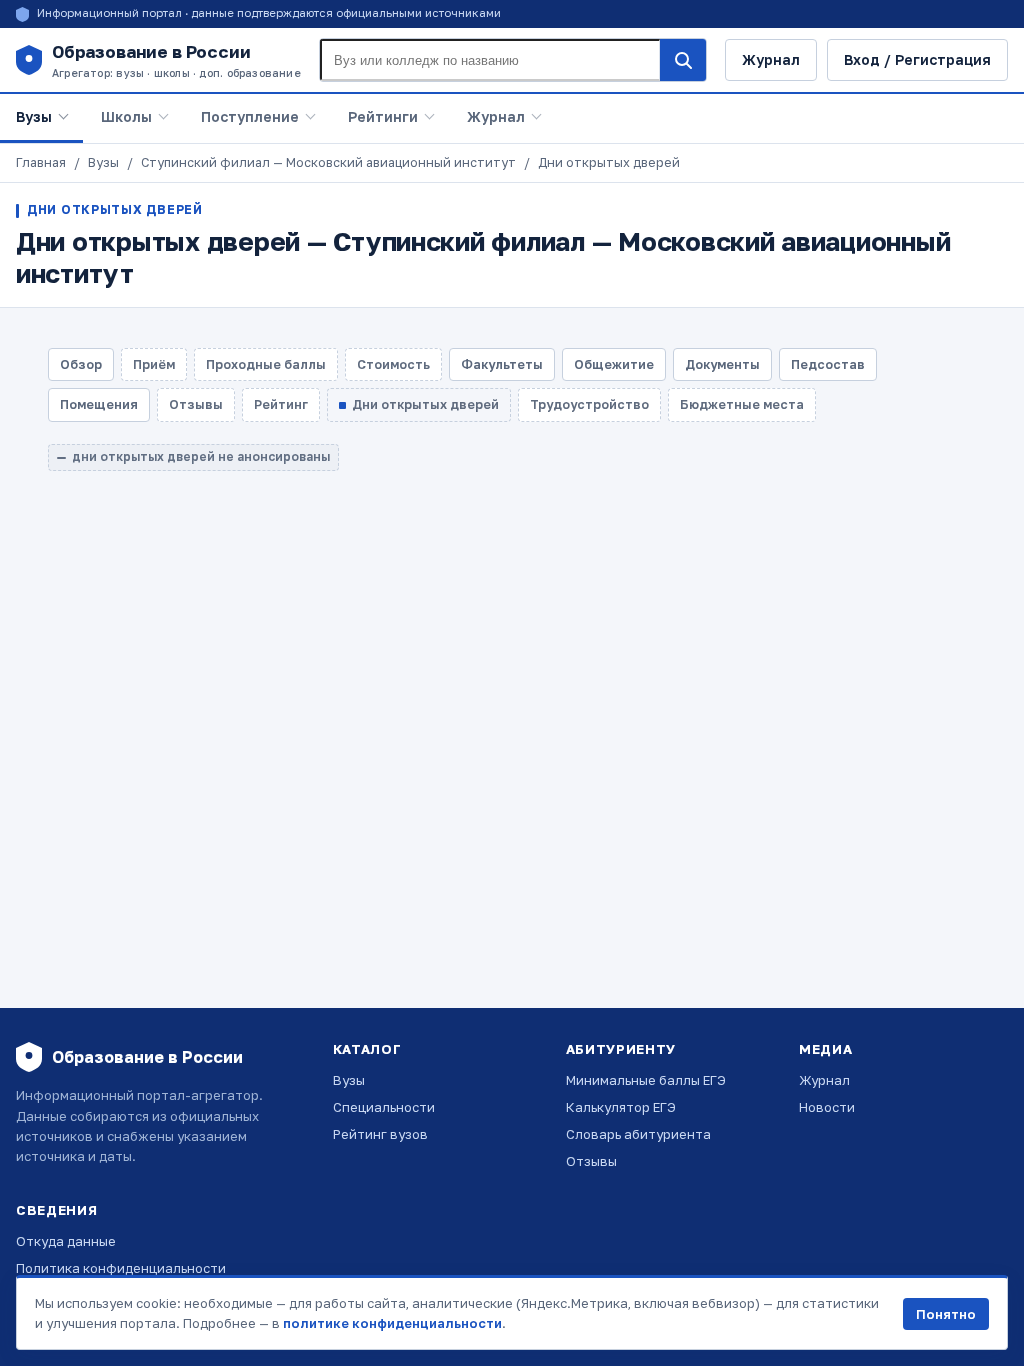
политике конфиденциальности (392, 1323)
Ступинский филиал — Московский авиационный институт (328, 162)
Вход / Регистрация (917, 59)
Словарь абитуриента (638, 1134)
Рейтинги (383, 116)
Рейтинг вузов (380, 1134)
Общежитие (614, 364)
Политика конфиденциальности (121, 1268)
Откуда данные (66, 1241)
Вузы (34, 116)
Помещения (99, 404)
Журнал (771, 59)
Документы (722, 364)
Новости (827, 1107)
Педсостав (828, 364)
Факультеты (502, 364)
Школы (126, 116)
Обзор (81, 364)
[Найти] (683, 60)
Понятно (946, 1314)
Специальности (384, 1107)
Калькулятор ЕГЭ (621, 1107)
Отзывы (591, 1161)
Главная (41, 162)
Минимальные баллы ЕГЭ (646, 1080)
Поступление (250, 116)
